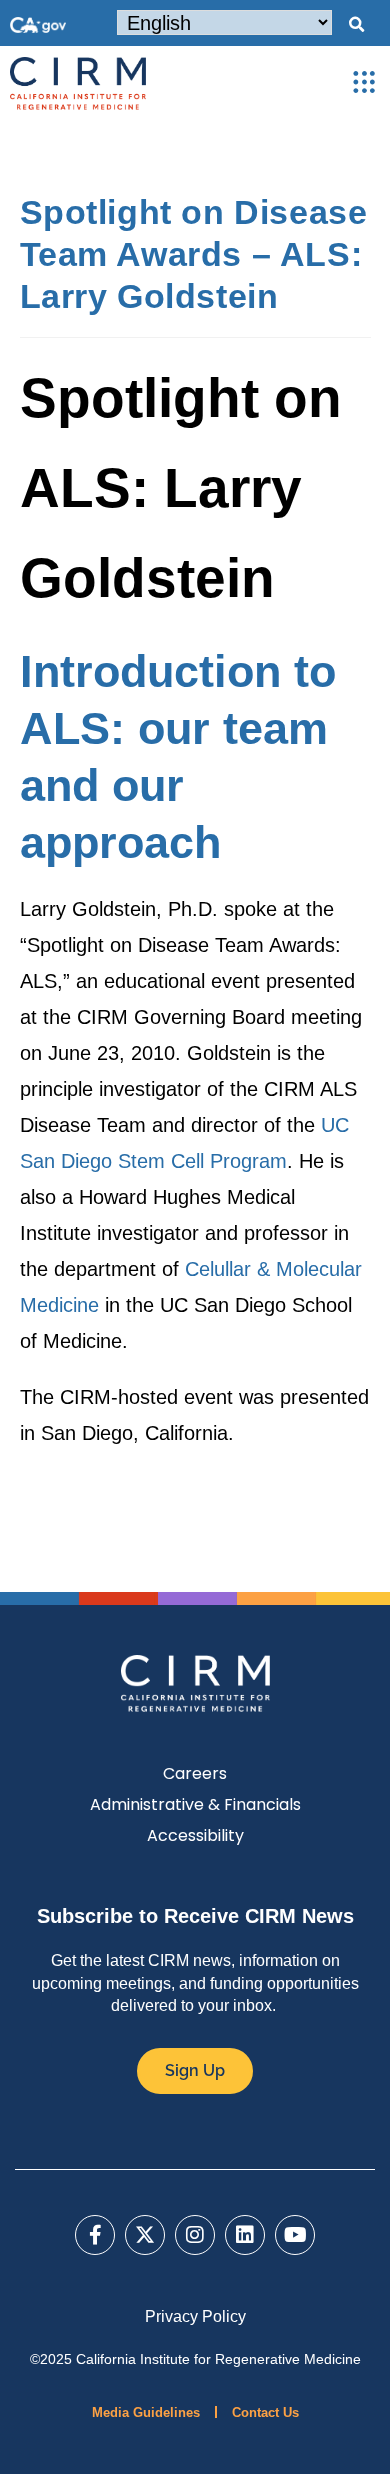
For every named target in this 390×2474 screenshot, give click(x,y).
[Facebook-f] (95, 2235)
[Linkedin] (245, 2235)
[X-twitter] (145, 2235)
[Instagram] (195, 2235)
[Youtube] (295, 2235)
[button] (356, 25)
